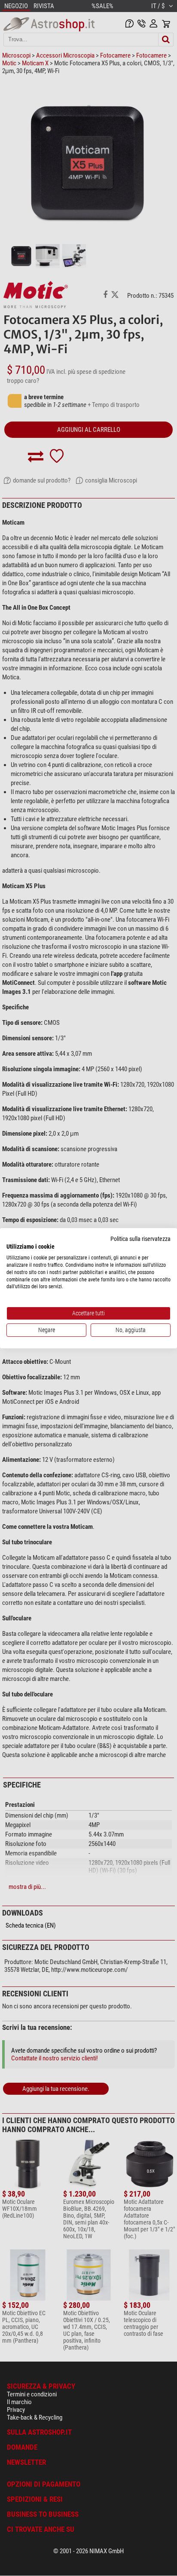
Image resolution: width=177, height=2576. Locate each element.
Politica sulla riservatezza (140, 1238)
